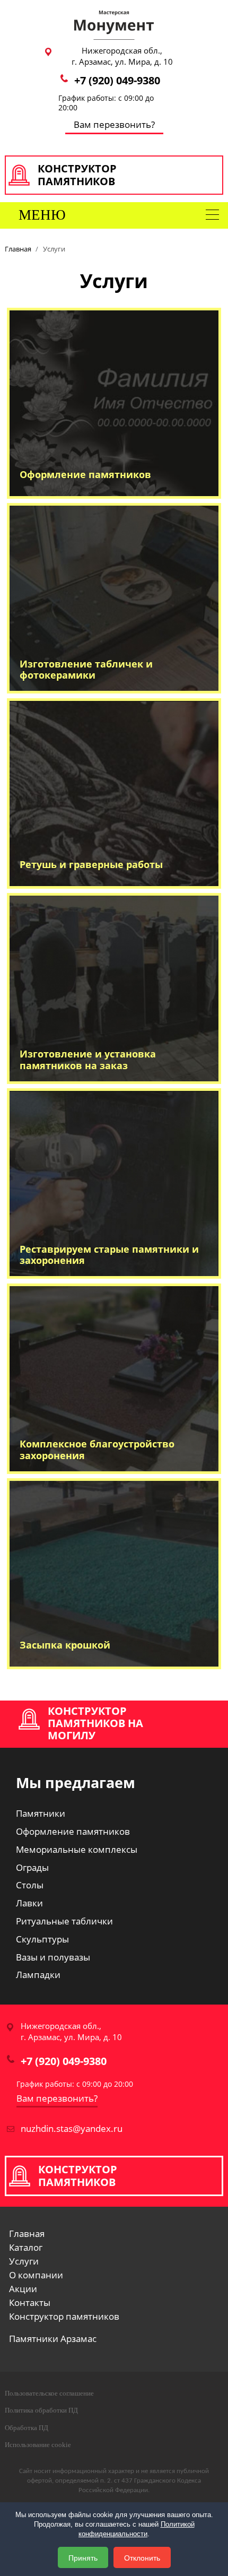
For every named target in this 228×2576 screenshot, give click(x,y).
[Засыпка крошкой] (114, 1572)
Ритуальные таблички (64, 1921)
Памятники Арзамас (53, 2339)
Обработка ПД (27, 2428)
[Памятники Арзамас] (114, 24)
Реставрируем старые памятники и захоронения (109, 1255)
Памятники (41, 1813)
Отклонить (142, 2557)
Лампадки (38, 1975)
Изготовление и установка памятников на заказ (88, 1060)
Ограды (32, 1867)
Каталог (26, 2248)
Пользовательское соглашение (49, 2393)
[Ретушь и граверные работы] (114, 792)
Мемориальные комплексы (77, 1849)
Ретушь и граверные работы (91, 864)
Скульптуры (42, 1939)
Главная (27, 2234)
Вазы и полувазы (53, 1957)
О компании (36, 2275)
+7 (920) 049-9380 (117, 80)
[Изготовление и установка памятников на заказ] (114, 987)
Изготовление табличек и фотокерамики (86, 670)
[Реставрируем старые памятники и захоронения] (114, 1182)
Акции (23, 2289)
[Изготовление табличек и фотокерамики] (114, 597)
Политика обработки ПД (41, 2410)
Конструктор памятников (64, 2317)
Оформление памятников (85, 474)
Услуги (24, 2261)
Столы (30, 1885)
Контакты (30, 2303)
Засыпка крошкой (65, 1645)
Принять (83, 2557)
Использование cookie (38, 2445)
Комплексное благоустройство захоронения (97, 1450)
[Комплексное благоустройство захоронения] (114, 1378)
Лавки (29, 1903)
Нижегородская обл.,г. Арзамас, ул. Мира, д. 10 (122, 56)
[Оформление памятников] (114, 402)
